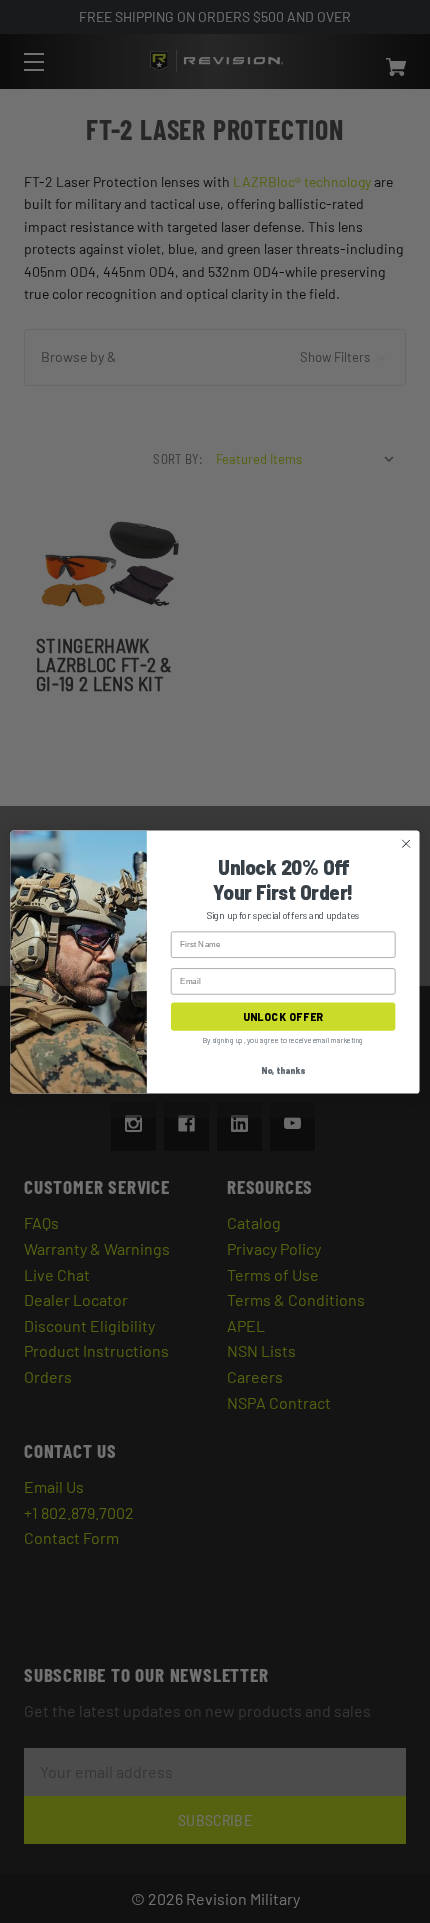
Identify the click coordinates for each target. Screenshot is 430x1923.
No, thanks (283, 1070)
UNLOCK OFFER (283, 1016)
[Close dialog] (406, 843)
